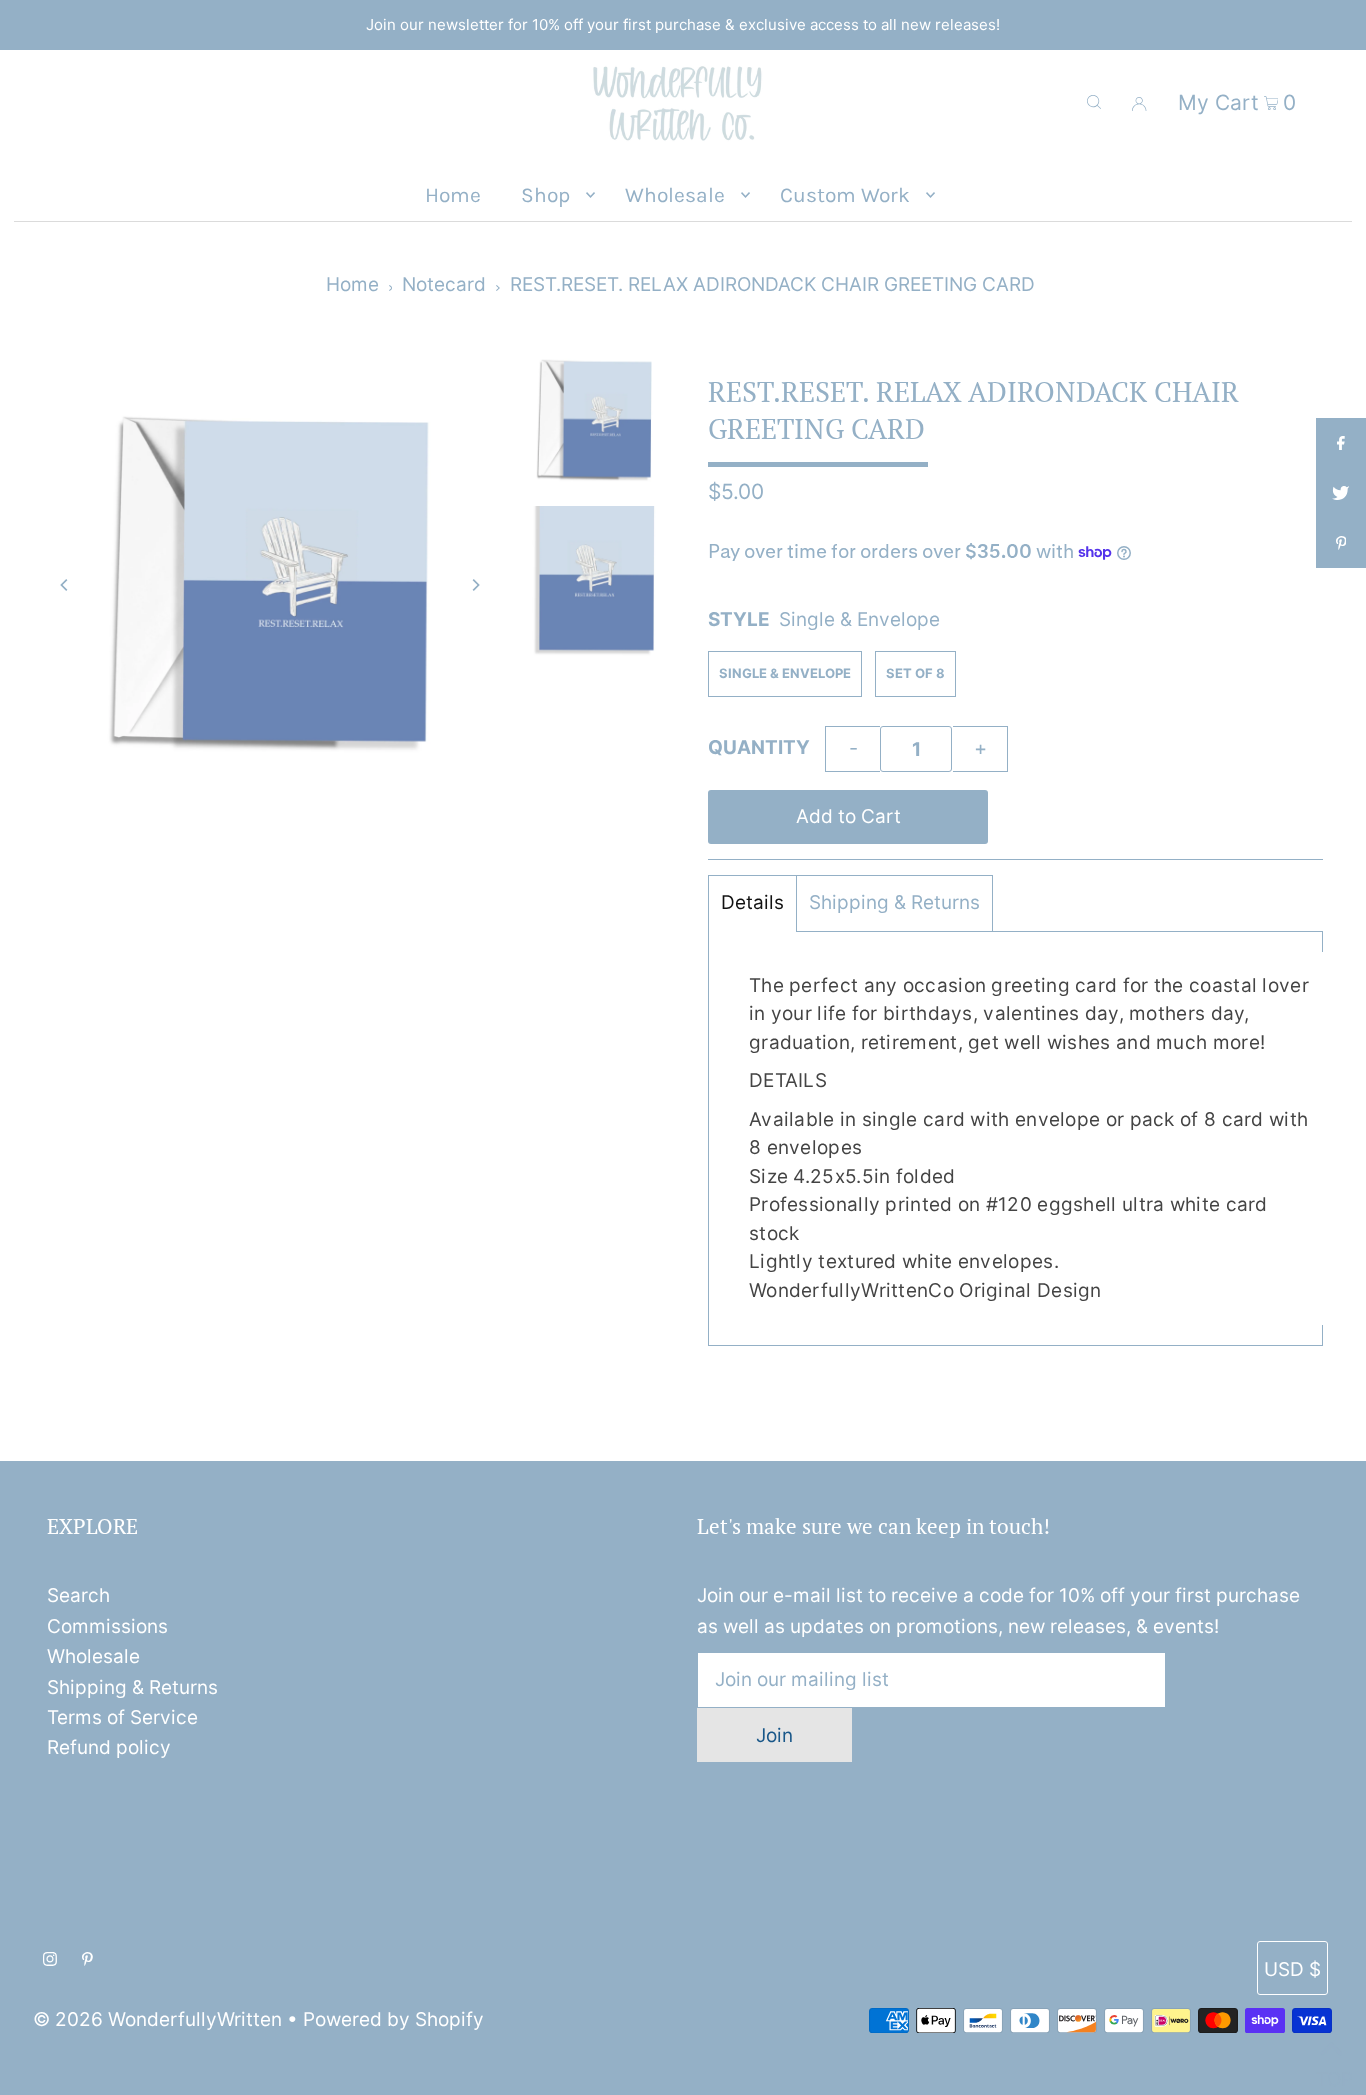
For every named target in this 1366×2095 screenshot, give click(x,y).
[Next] (475, 585)
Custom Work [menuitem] (845, 195)
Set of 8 (915, 673)
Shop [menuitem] (545, 195)
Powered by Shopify (393, 2019)
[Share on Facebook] (1341, 443)
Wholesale (93, 1656)
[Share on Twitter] (1341, 493)
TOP (1331, 2071)
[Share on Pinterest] (1341, 543)
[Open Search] (1094, 102)
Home (352, 284)
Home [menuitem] (453, 195)
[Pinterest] (87, 1960)
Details (752, 902)
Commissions (107, 1626)
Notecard (444, 284)
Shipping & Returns (894, 902)
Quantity (759, 747)
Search (78, 1595)
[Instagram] (50, 1960)
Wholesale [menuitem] (675, 195)
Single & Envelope (785, 673)
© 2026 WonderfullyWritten (157, 2019)
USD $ (1292, 1969)
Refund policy (109, 1747)
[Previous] (65, 585)
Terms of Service (122, 1717)
